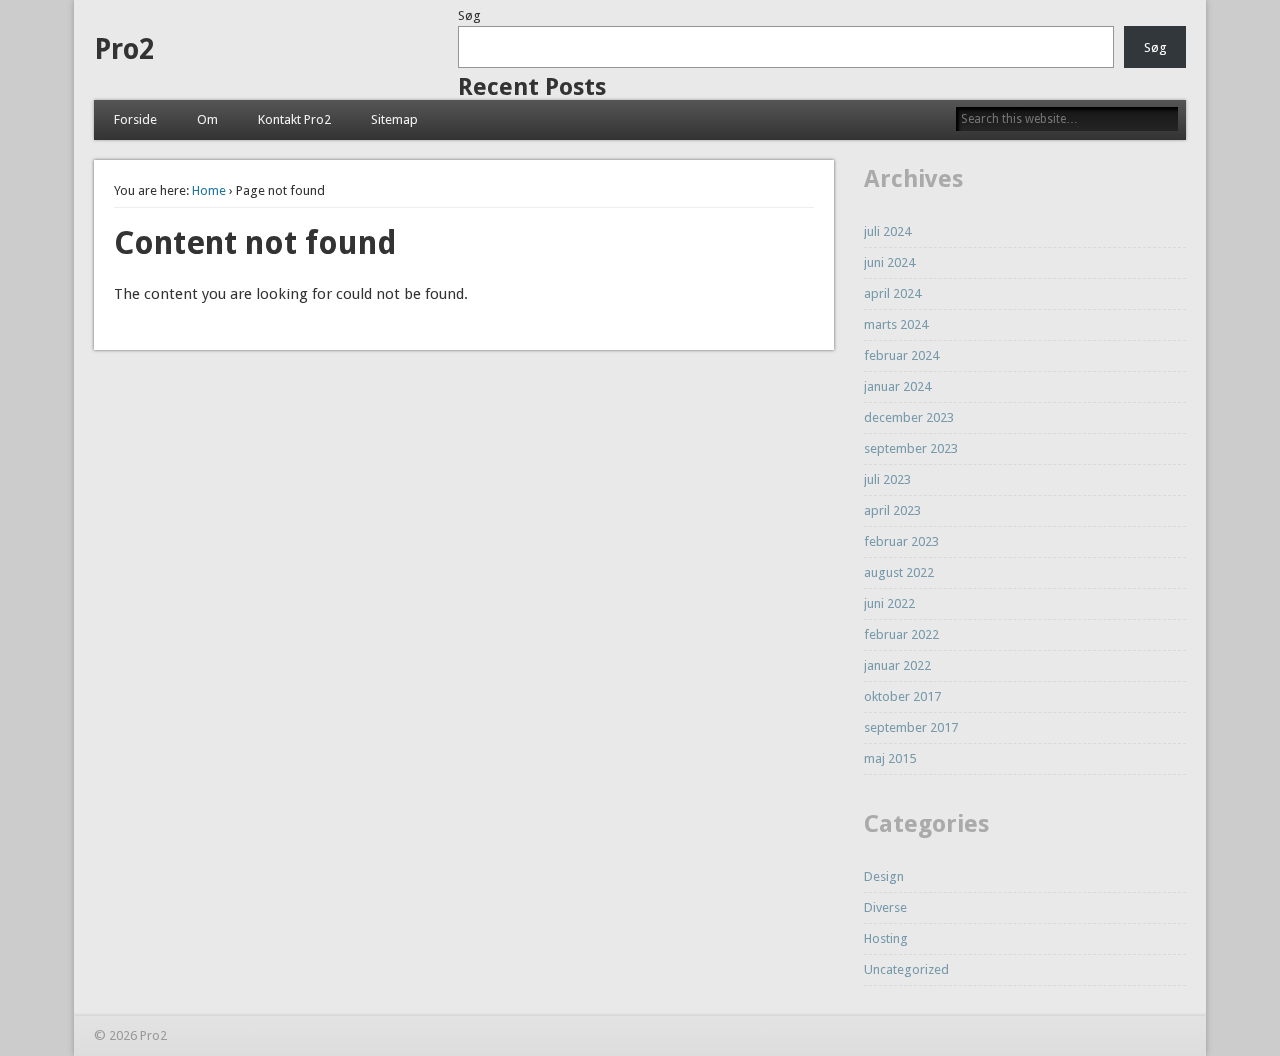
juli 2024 (887, 231)
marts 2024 (896, 324)
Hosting (886, 938)
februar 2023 (901, 541)
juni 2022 (889, 603)
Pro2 (124, 49)
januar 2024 (897, 386)
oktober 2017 (902, 696)
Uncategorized (906, 969)
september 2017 (911, 727)
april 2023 (892, 510)
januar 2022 (897, 665)
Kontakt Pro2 (294, 119)
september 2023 (911, 448)
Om (207, 119)
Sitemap (394, 119)
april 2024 (892, 293)
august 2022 (899, 572)
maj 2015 (890, 758)
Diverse (885, 907)
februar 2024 (901, 355)
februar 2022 (901, 634)
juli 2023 (887, 479)
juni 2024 (889, 262)
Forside (135, 119)
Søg (469, 15)
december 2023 (909, 417)
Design (884, 876)
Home (209, 190)
